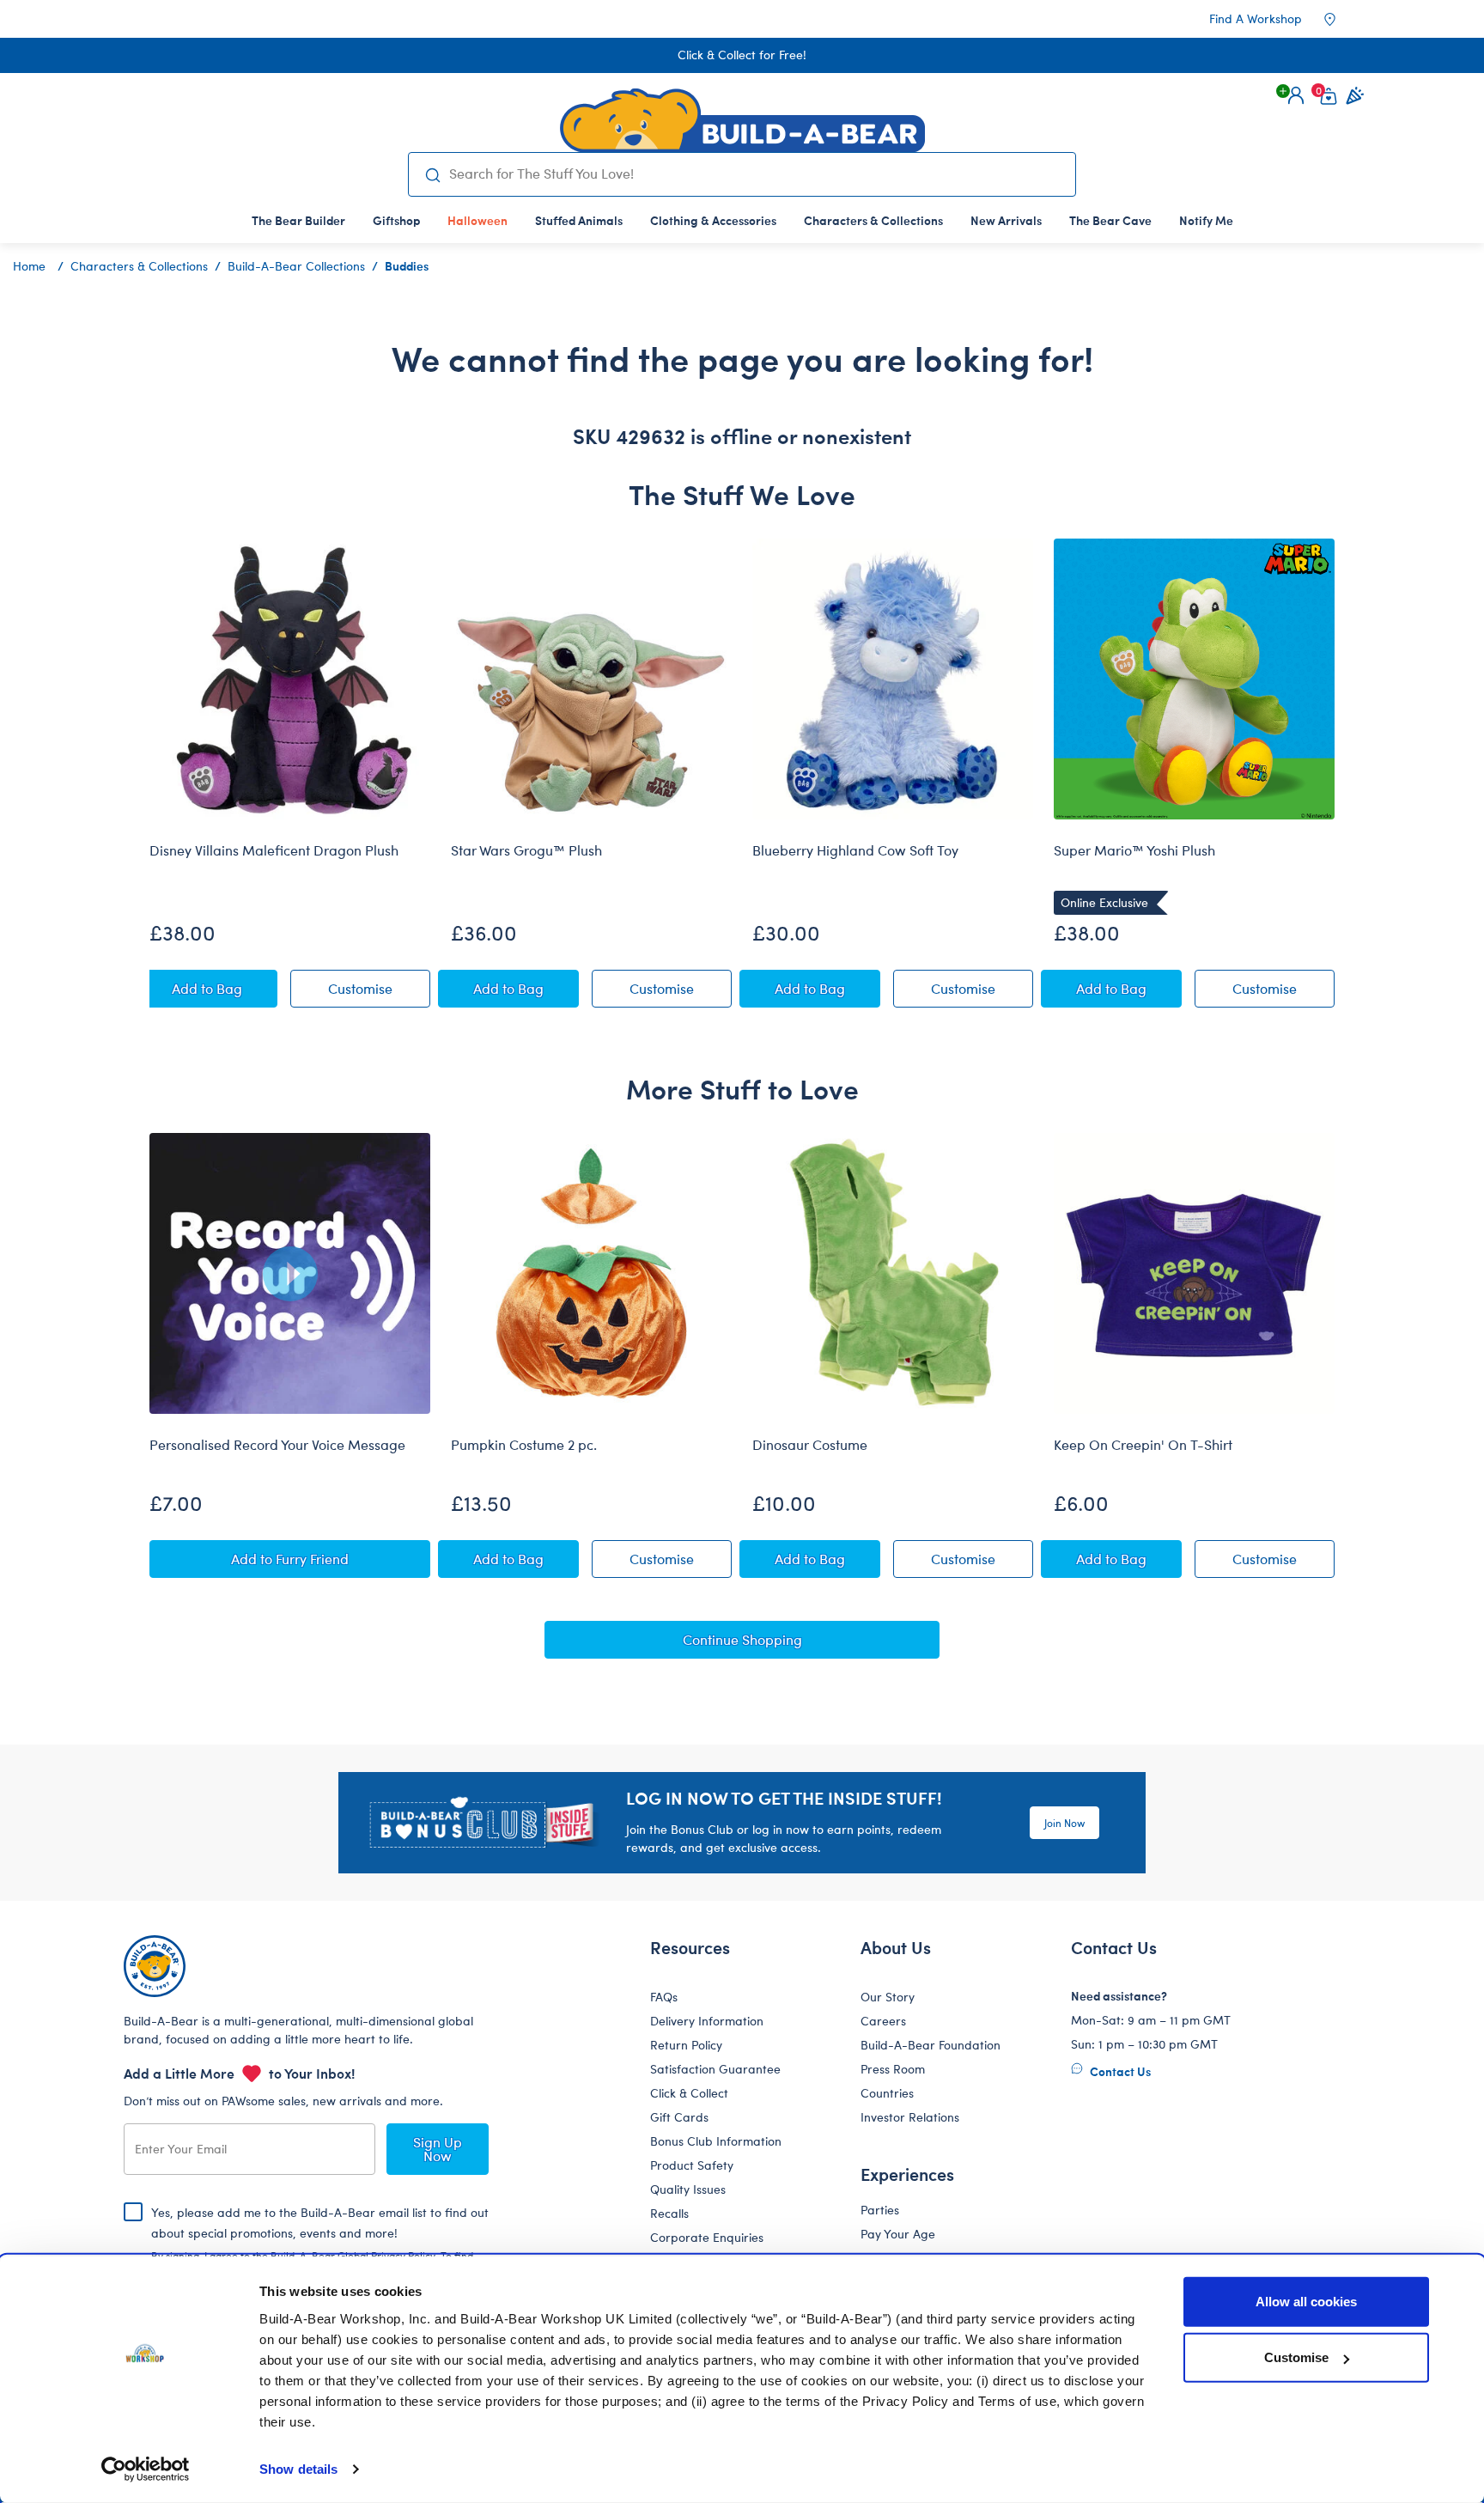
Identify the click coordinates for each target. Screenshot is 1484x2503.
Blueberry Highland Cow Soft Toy (855, 850)
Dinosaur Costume (810, 1445)
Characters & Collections (139, 266)
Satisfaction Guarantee (715, 2069)
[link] (477, 220)
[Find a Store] (1341, 19)
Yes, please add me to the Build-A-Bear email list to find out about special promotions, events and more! (320, 2247)
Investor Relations (910, 2117)
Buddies (407, 265)
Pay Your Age (898, 2234)
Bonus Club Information (716, 2141)
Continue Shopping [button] (742, 1639)
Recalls (669, 2213)
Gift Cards (679, 2117)
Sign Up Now (438, 2149)
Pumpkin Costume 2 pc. (524, 1445)
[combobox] (755, 174)
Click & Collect (689, 2093)
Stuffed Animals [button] (579, 220)
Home (29, 266)
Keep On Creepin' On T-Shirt (1143, 1445)
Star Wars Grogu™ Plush (526, 850)
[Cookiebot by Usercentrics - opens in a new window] (146, 2470)
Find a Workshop (1256, 18)
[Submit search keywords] (432, 174)
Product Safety (692, 2165)
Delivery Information (707, 2021)
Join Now (1064, 1823)
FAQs (664, 1997)
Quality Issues (688, 2189)
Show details (298, 2469)
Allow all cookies (1306, 2302)
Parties (880, 2210)
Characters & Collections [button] (873, 220)
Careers (883, 2021)
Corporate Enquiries (707, 2237)
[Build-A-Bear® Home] (742, 120)
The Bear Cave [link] (1110, 220)
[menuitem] (298, 220)
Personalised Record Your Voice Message (277, 1445)
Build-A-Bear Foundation (931, 2045)
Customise (1296, 2357)
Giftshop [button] (396, 220)
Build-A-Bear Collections (296, 266)
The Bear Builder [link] (298, 220)
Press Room (893, 2069)
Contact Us (1119, 2071)
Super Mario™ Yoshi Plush (1134, 850)
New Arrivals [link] (1006, 220)
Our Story (888, 1997)
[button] (1296, 95)
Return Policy (686, 2045)
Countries (887, 2093)
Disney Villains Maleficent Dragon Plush (274, 850)
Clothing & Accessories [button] (713, 220)
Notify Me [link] (1206, 220)
